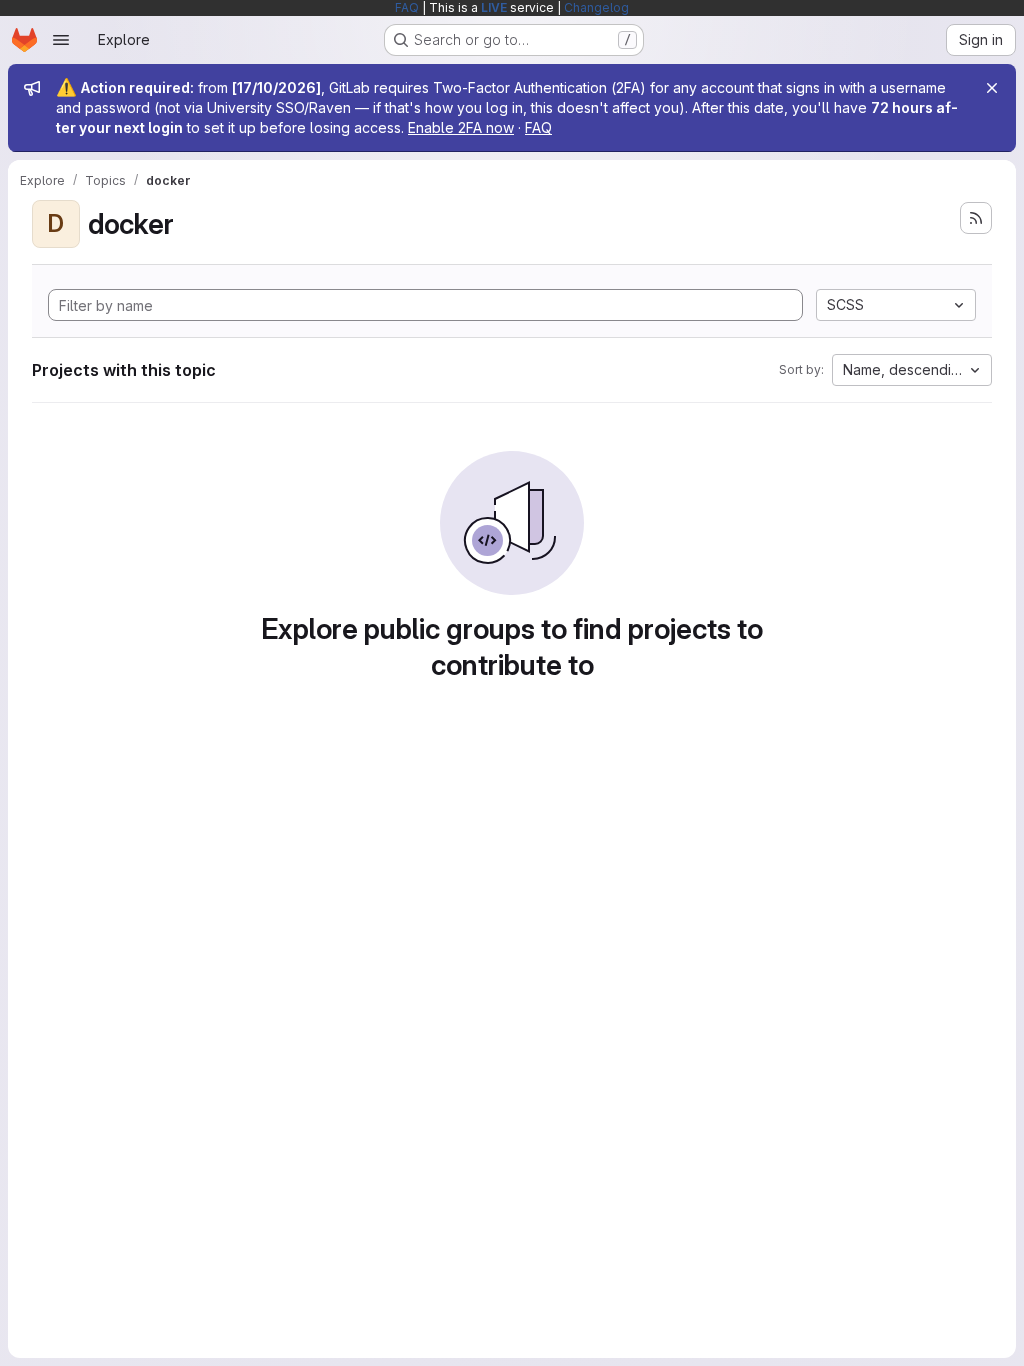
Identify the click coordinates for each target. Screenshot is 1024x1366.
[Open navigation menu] (61, 40)
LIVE (494, 7)
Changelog (596, 7)
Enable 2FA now (461, 127)
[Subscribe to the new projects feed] (976, 218)
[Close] (992, 88)
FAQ (407, 7)
